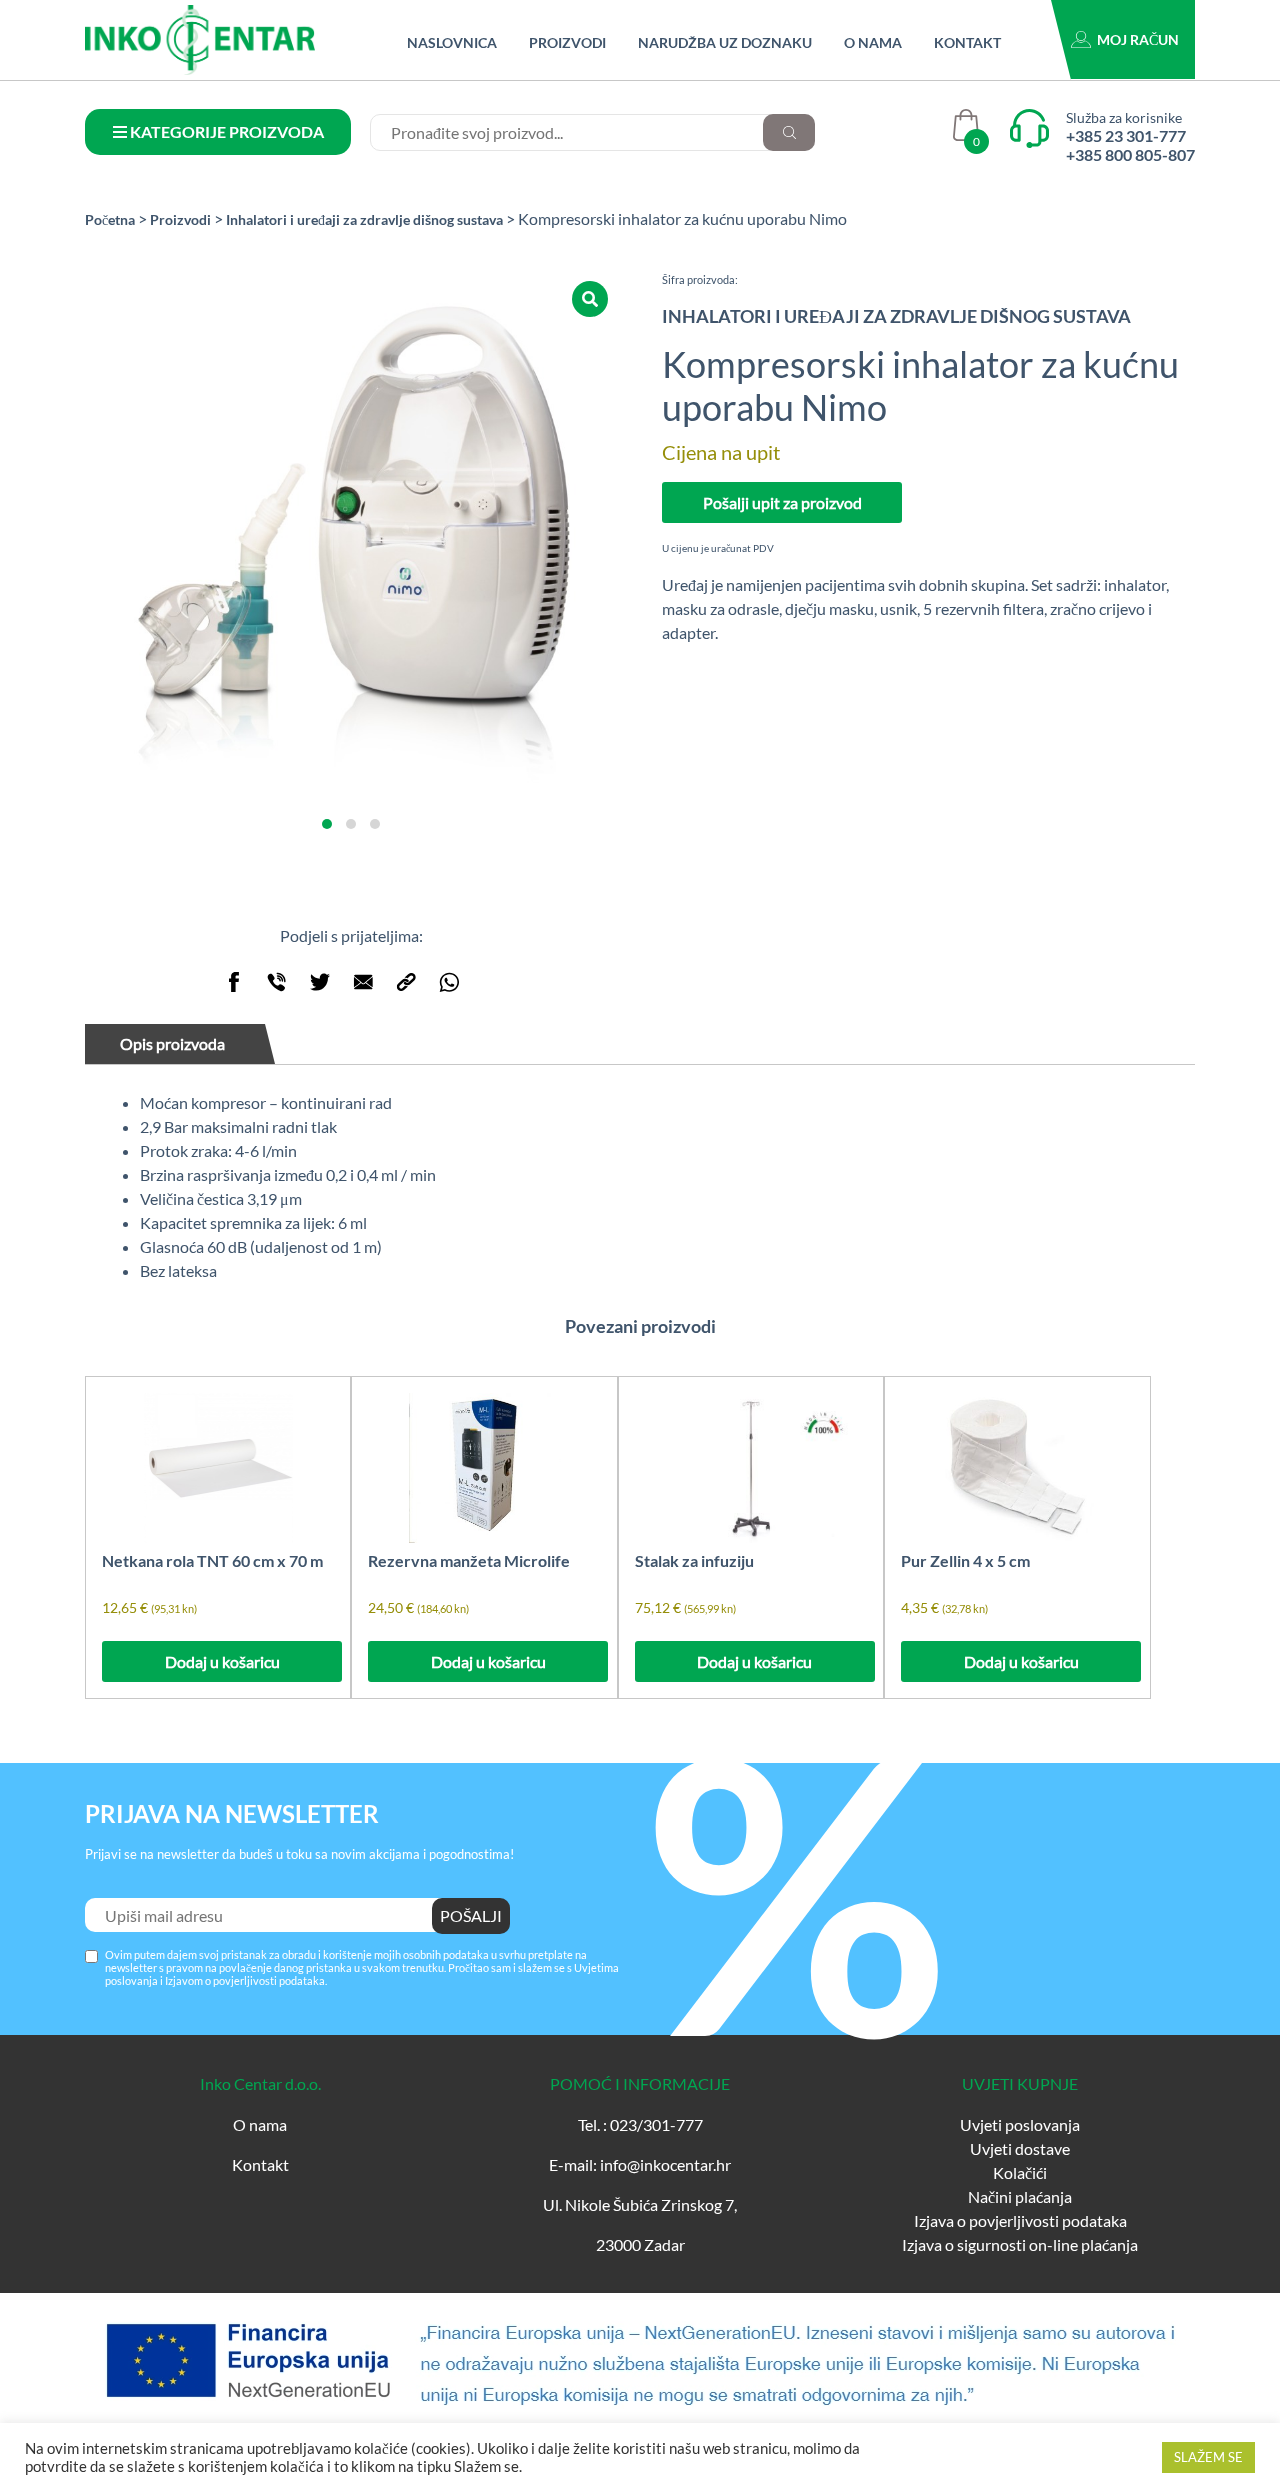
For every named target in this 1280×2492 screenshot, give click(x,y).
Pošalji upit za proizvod (782, 502)
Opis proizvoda (172, 1043)
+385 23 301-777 (1126, 135)
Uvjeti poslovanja (1020, 2124)
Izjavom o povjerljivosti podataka (245, 1980)
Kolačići (1020, 2172)
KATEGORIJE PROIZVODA (225, 131)
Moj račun (1138, 39)
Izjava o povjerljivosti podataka (1020, 2220)
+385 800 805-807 (1130, 154)
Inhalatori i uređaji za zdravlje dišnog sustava (364, 219)
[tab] (182, 1044)
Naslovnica (452, 42)
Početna (110, 219)
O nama (873, 42)
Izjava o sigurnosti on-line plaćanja (1020, 2244)
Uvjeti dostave (1020, 2148)
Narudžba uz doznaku (725, 42)
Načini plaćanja (1020, 2196)
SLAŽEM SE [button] (1208, 2457)
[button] (327, 824)
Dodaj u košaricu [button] (222, 1661)
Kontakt (967, 42)
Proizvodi (567, 42)
